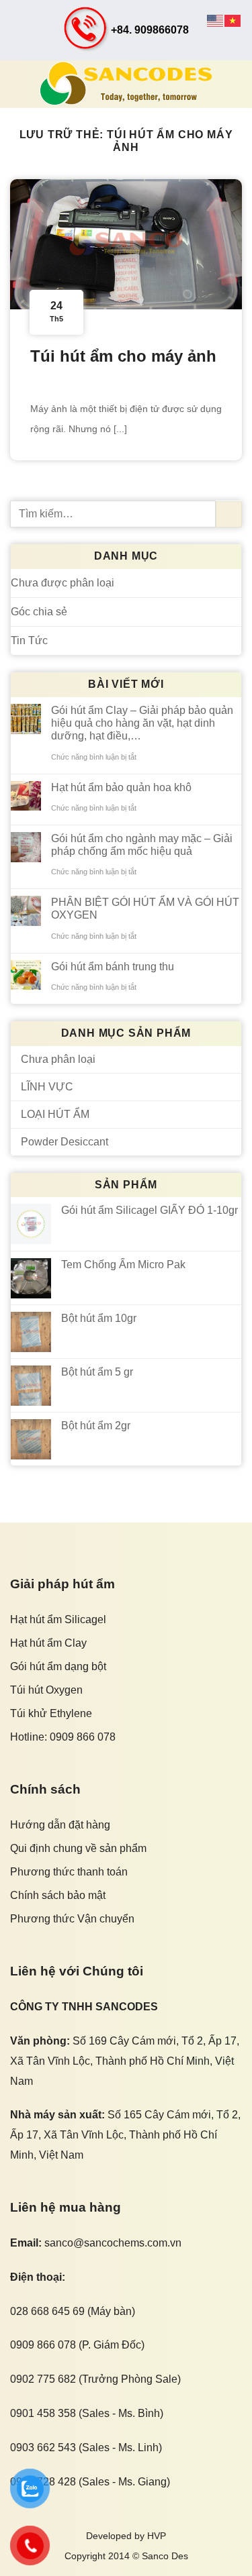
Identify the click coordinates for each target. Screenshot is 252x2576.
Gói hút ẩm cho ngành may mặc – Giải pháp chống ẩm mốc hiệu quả (142, 845)
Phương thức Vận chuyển (72, 1919)
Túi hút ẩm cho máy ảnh (123, 356)
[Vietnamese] (233, 20)
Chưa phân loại (58, 1059)
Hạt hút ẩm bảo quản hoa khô (121, 787)
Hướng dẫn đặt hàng (60, 1825)
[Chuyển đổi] (236, 1086)
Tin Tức (29, 640)
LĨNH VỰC (47, 1087)
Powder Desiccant (65, 1142)
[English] (216, 20)
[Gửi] (229, 514)
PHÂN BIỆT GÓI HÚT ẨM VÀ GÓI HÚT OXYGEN (145, 909)
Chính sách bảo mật (58, 1895)
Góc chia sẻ (39, 612)
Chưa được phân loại (62, 583)
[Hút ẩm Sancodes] (126, 84)
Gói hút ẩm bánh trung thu (113, 967)
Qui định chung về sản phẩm (78, 1848)
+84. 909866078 (150, 30)
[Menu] (18, 84)
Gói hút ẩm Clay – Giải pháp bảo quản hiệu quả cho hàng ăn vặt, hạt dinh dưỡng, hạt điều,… (142, 723)
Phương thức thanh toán (69, 1872)
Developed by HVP (126, 2536)
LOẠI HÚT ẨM (55, 1114)
